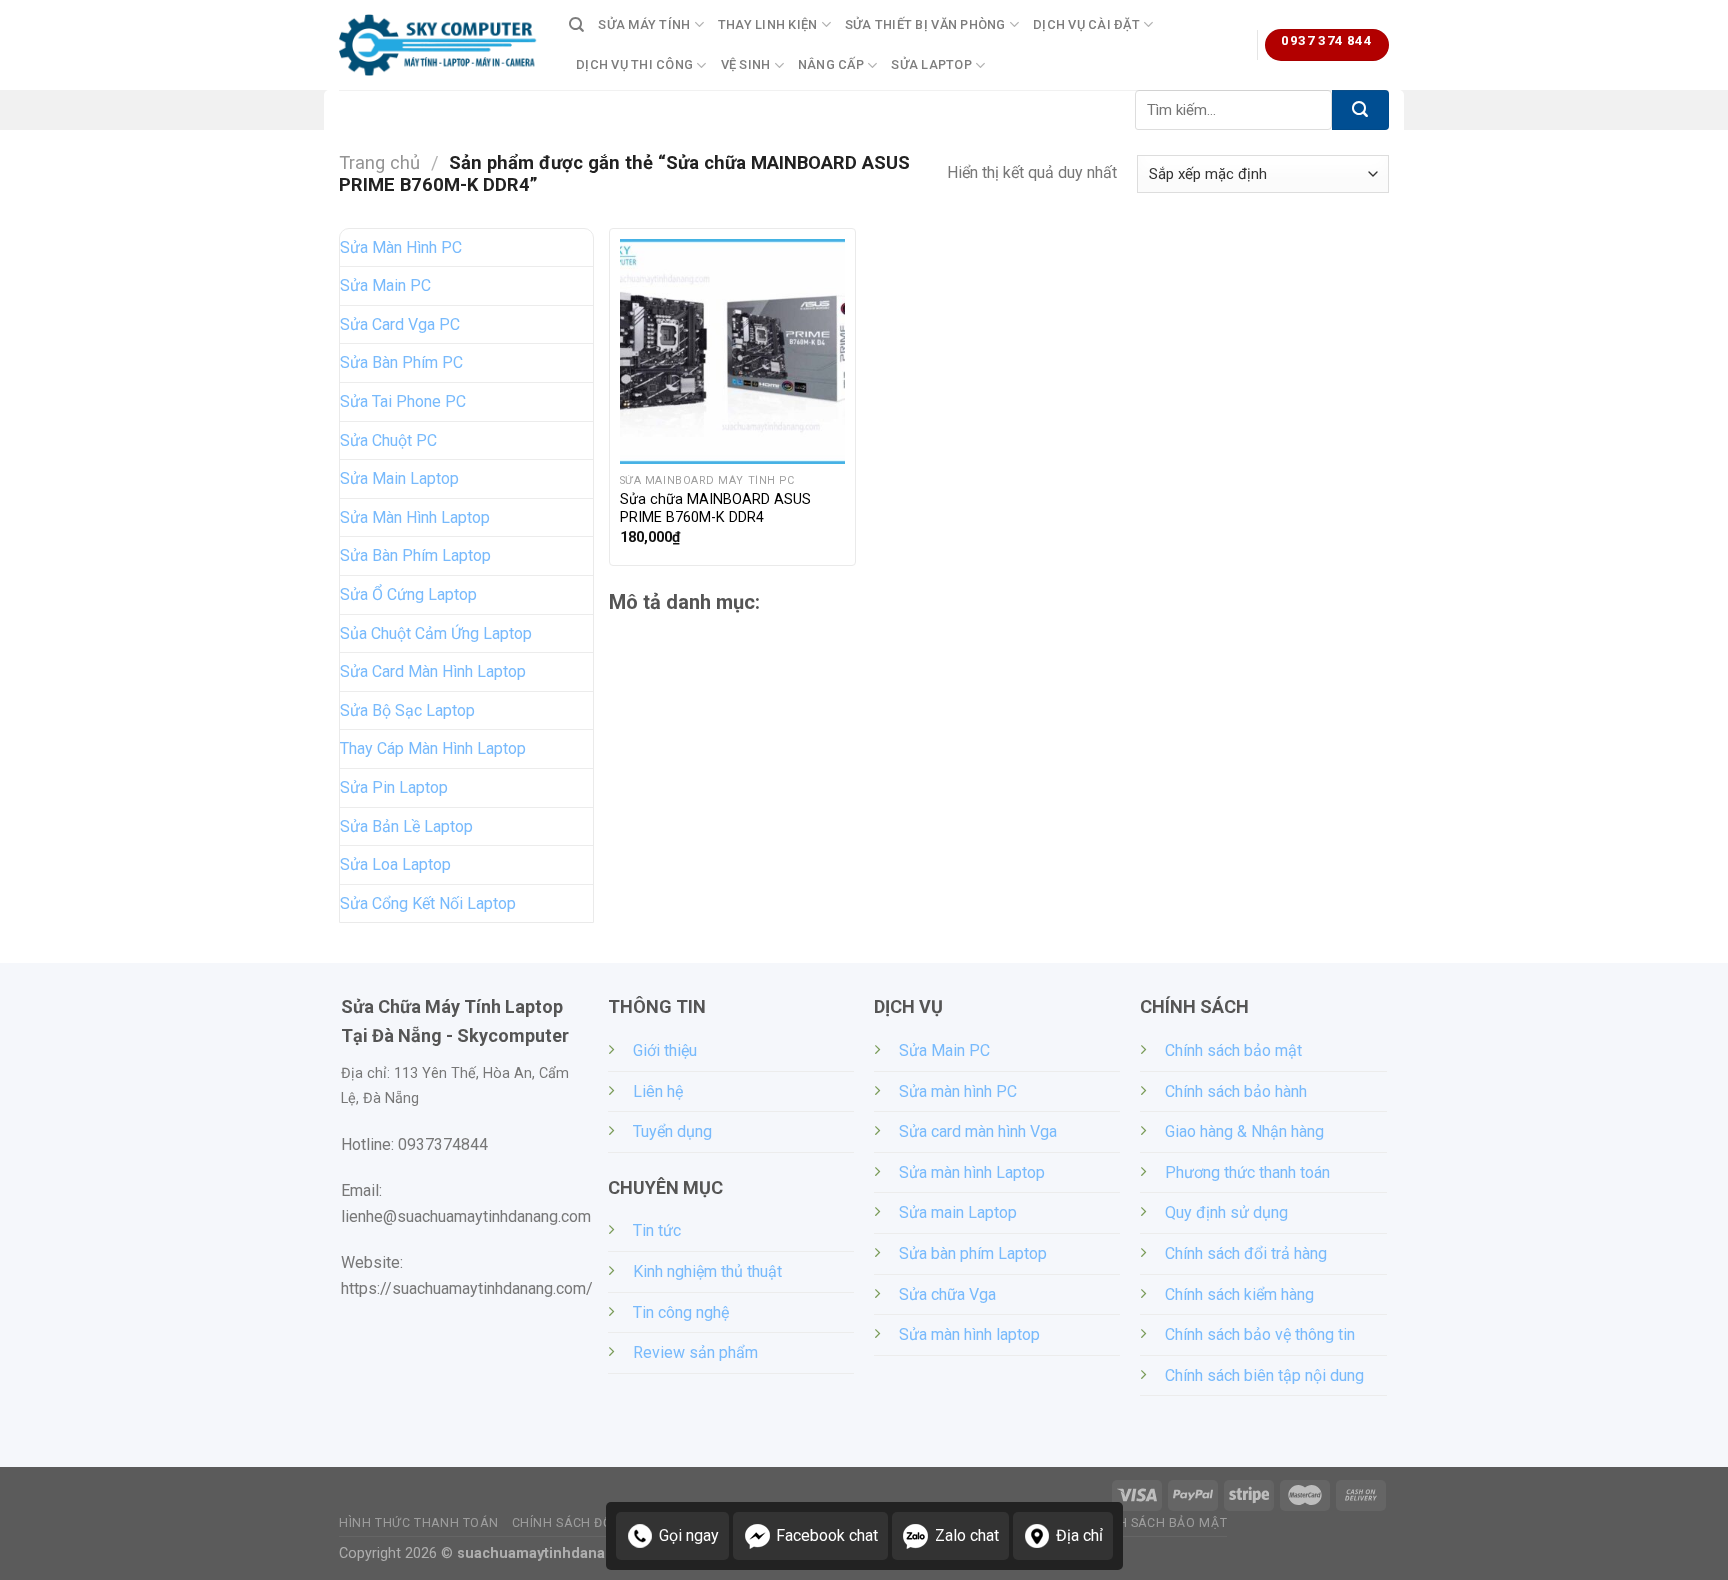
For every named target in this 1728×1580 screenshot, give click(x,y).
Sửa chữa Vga (947, 1294)
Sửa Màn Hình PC (401, 247)
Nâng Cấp (831, 64)
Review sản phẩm (695, 1352)
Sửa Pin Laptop (394, 787)
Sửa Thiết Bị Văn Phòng (925, 24)
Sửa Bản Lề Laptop (406, 826)
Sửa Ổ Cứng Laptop (408, 594)
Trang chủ (379, 162)
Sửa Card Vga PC (400, 324)
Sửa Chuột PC (388, 440)
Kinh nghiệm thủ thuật (707, 1271)
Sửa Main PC (385, 285)
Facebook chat (827, 1535)
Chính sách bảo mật (1233, 1050)
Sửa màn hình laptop (969, 1334)
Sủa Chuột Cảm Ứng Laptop (436, 633)
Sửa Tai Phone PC (403, 401)
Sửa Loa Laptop (395, 864)
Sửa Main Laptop (399, 478)
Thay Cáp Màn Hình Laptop (433, 748)
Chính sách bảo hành (1236, 1091)
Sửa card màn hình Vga (978, 1131)
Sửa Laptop (931, 64)
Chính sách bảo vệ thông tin (1260, 1334)
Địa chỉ (1079, 1535)
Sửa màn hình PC (958, 1091)
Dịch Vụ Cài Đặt (1086, 24)
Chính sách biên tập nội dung (1264, 1375)
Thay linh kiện (768, 24)
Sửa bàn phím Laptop (973, 1253)
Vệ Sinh (746, 64)
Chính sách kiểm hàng (1239, 1294)
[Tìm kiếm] (576, 25)
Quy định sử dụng (1226, 1212)
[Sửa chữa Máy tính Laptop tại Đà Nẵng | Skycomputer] (439, 45)
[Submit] (1360, 110)
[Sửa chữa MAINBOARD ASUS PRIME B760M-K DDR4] (732, 351)
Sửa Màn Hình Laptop (415, 517)
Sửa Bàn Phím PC (401, 362)
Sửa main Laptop (958, 1212)
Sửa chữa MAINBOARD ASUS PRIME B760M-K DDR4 (715, 509)
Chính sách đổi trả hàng (1246, 1253)
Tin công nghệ (681, 1312)
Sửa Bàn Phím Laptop (415, 555)
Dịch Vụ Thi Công (634, 64)
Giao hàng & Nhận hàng (1244, 1131)
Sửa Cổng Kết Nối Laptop (428, 903)
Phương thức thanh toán (1247, 1172)
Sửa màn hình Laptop (972, 1172)
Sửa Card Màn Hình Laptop (433, 671)
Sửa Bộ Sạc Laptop (407, 710)
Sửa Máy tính (644, 24)
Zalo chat (967, 1535)
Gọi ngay (689, 1535)
